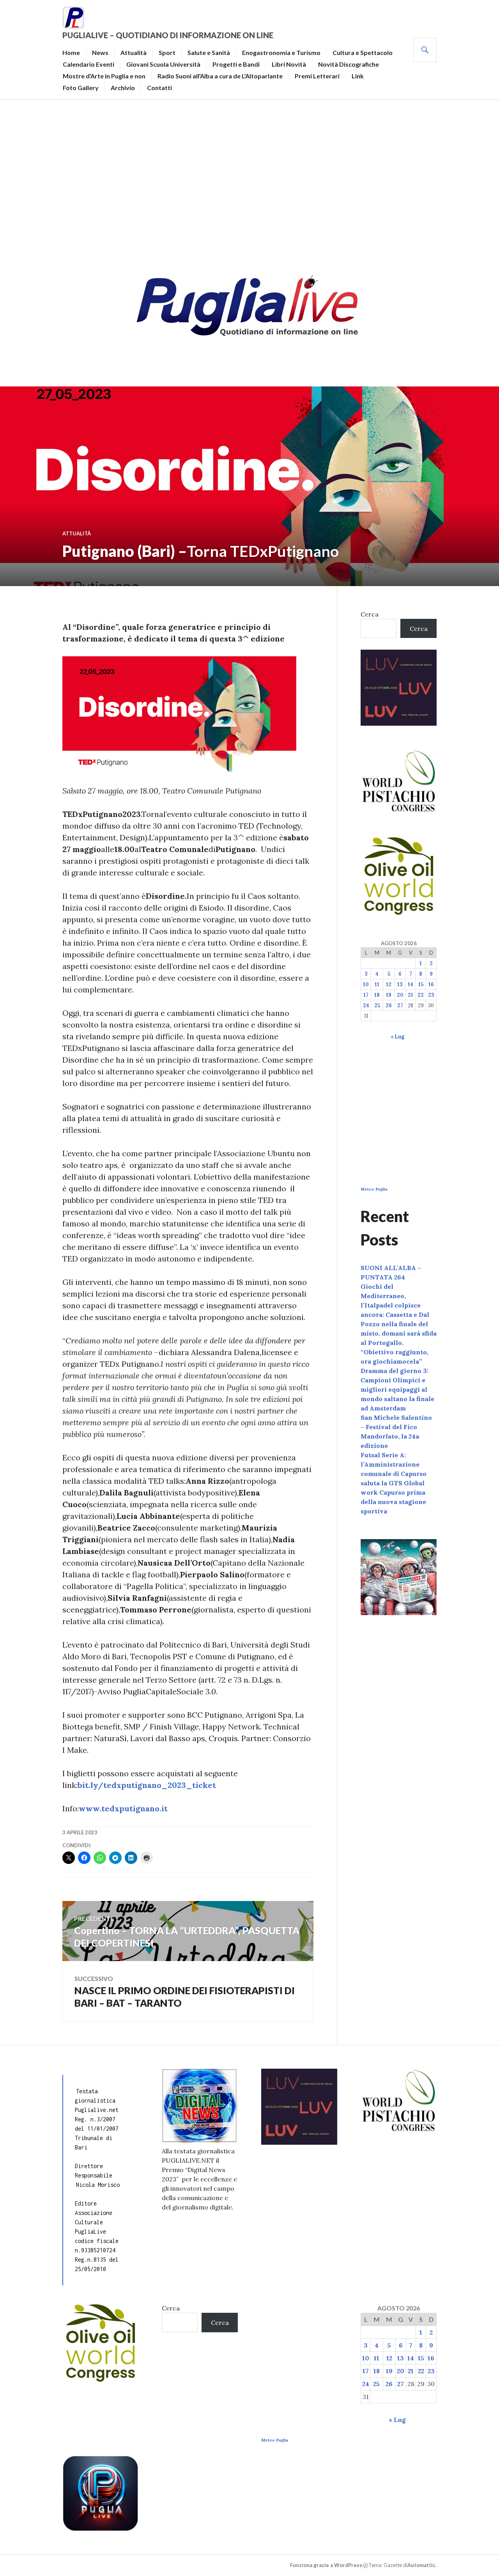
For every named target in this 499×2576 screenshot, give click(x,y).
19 (389, 995)
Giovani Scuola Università (163, 64)
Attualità (134, 52)
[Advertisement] (249, 178)
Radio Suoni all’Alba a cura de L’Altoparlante (220, 76)
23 (431, 995)
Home (71, 52)
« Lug (397, 1037)
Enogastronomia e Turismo (281, 52)
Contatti (159, 88)
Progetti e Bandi (236, 64)
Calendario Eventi (88, 64)
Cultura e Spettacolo (363, 52)
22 (421, 995)
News (100, 52)
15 (421, 984)
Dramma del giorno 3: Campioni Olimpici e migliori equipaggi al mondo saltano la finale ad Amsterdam (397, 1389)
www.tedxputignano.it (123, 1808)
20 (400, 995)
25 (377, 1005)
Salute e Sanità (209, 52)
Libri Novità (289, 64)
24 (366, 1005)
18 (377, 995)
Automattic (421, 2565)
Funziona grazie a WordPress (326, 2565)
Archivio (123, 88)
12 (389, 984)
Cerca (370, 614)
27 (400, 1005)
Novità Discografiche (349, 64)
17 (366, 995)
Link (358, 76)
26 (389, 1005)
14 (411, 984)
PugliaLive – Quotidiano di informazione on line (168, 35)
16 (431, 984)
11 (377, 984)
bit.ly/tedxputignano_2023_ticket (147, 1785)
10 (366, 984)
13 (400, 984)
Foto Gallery (81, 88)
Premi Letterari (317, 76)
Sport (167, 52)
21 (411, 995)
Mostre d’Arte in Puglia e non (104, 76)
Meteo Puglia (374, 1189)
